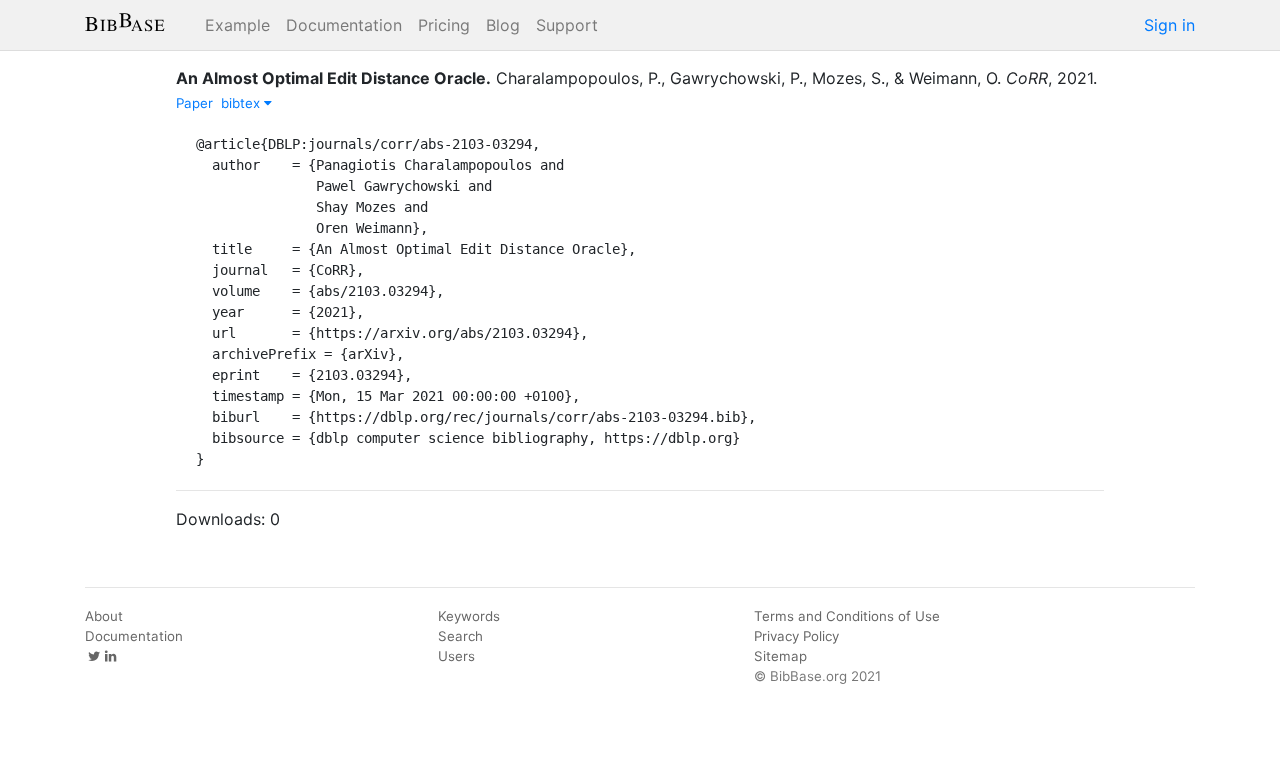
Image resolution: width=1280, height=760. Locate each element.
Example (237, 25)
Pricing (444, 25)
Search (460, 636)
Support (567, 25)
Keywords (469, 616)
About (104, 616)
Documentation (344, 25)
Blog (503, 25)
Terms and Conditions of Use (847, 616)
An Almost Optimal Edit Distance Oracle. (333, 78)
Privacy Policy (796, 636)
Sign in (1169, 25)
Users (456, 656)
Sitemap (780, 656)
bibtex (242, 103)
